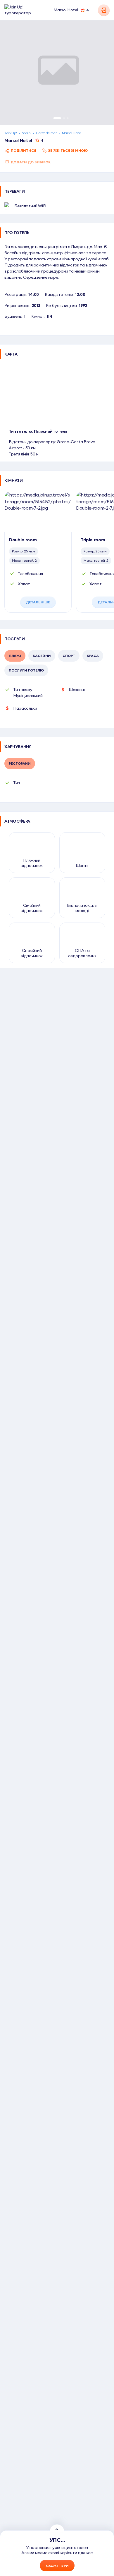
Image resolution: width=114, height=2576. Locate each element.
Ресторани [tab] (20, 763)
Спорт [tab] (69, 656)
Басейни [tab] (42, 656)
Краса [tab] (93, 656)
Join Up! (11, 133)
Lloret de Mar (46, 133)
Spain (26, 133)
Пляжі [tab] (15, 656)
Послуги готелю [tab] (26, 670)
